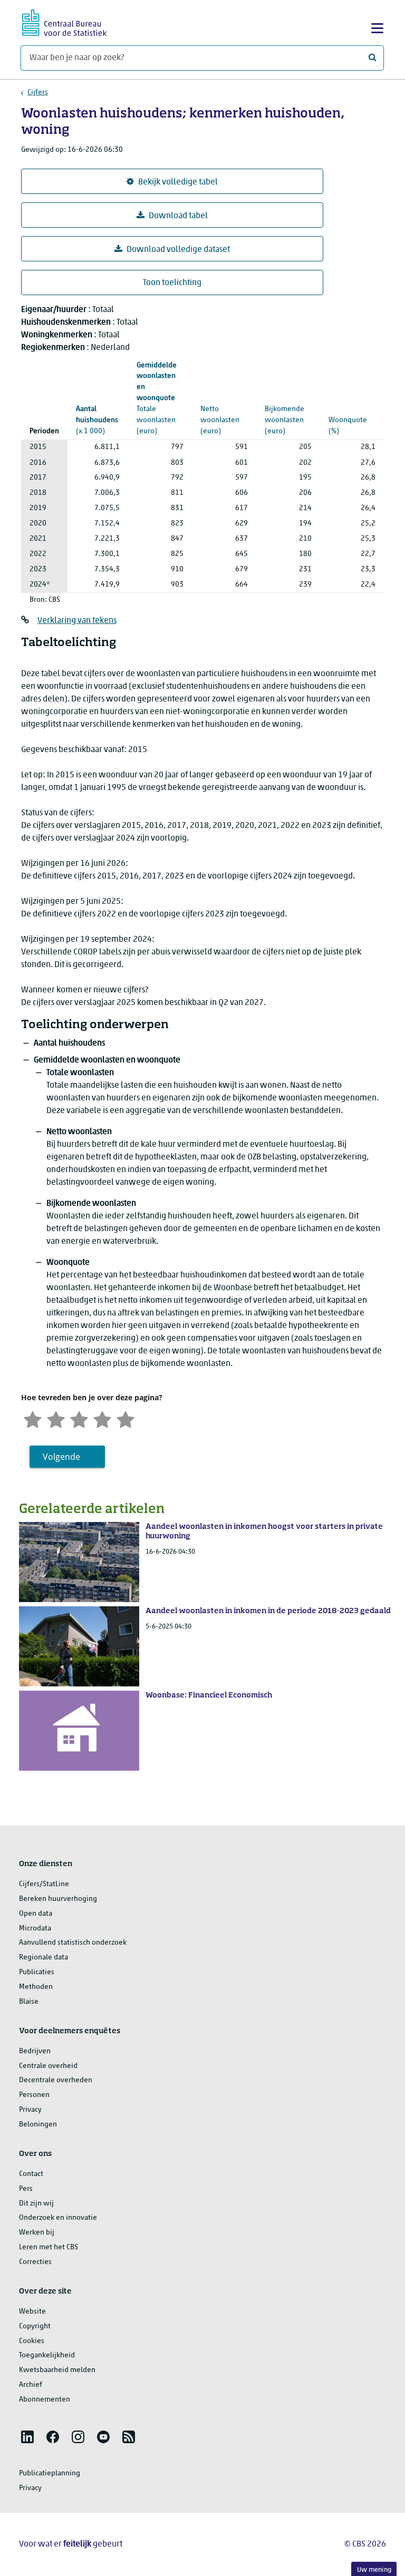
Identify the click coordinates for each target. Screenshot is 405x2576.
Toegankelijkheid (47, 2355)
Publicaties (37, 1972)
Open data (36, 1914)
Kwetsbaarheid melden (57, 2370)
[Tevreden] (102, 1418)
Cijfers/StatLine (44, 1884)
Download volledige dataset (178, 250)
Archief (31, 2385)
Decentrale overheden (56, 2080)
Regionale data (44, 1958)
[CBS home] (64, 21)
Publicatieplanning (50, 2473)
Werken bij (37, 2233)
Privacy (30, 2110)
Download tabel (178, 216)
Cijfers (38, 92)
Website (32, 2312)
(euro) (157, 398)
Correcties (35, 2262)
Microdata (35, 1929)
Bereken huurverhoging (58, 1899)
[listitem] (27, 2437)
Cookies (32, 2341)
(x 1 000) (97, 420)
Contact (31, 2174)
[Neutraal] (79, 1418)
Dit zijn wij (36, 2204)
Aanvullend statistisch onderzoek (73, 1943)
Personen (34, 2095)
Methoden (36, 1987)
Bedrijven (35, 2051)
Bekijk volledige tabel (178, 182)
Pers (26, 2189)
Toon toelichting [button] (172, 283)
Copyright (35, 2326)
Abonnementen (45, 2400)
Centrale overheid (48, 2066)
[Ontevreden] (56, 1418)
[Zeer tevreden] (126, 1418)
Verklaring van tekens (77, 621)
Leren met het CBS (49, 2247)
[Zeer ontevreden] (33, 1418)
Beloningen (38, 2125)
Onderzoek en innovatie (58, 2218)
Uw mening (374, 2570)
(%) (349, 403)
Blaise (29, 2002)
